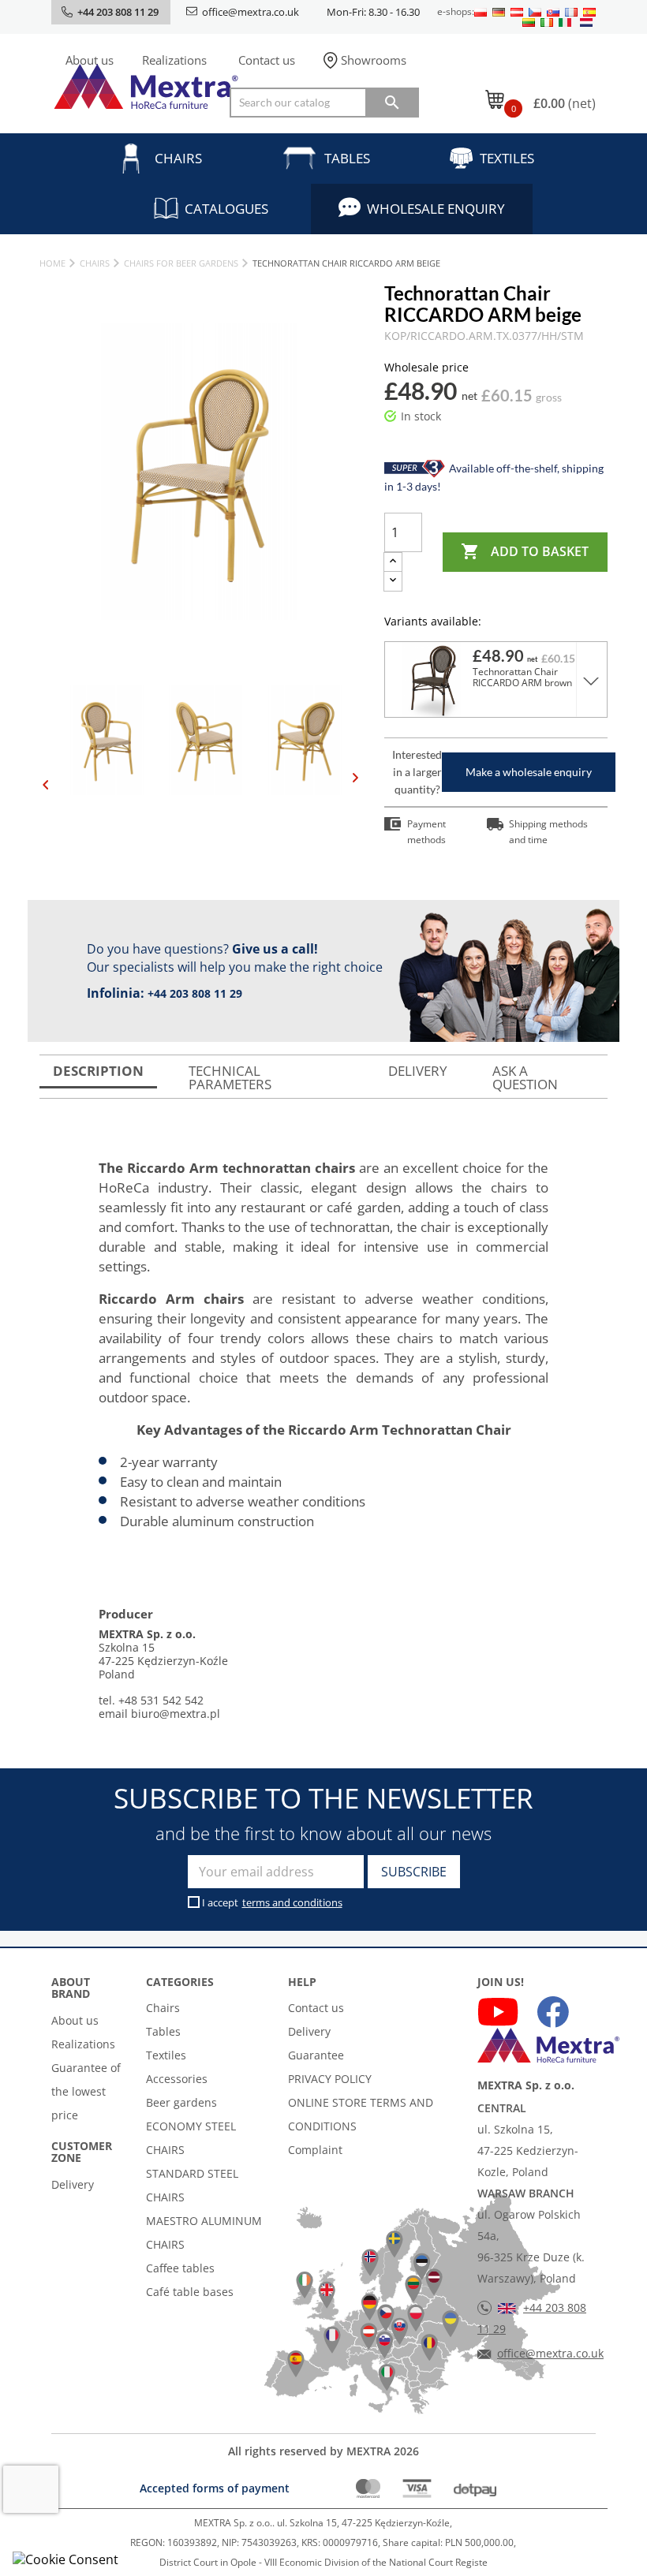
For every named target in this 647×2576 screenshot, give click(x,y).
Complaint (315, 2150)
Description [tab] (98, 1071)
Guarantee (316, 2055)
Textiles (507, 158)
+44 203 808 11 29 (195, 993)
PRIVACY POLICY (330, 2079)
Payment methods (426, 832)
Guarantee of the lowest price (86, 2091)
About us (90, 60)
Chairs (178, 158)
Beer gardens (181, 2102)
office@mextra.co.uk (251, 12)
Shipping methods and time (548, 832)
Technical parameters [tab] (230, 1077)
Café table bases (190, 2292)
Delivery (73, 2184)
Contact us (267, 60)
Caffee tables (180, 2268)
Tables (347, 158)
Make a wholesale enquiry (529, 772)
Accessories (177, 2079)
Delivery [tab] (418, 1071)
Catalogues (226, 209)
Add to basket (525, 551)
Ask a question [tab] (525, 1077)
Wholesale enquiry (436, 209)
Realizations (174, 60)
